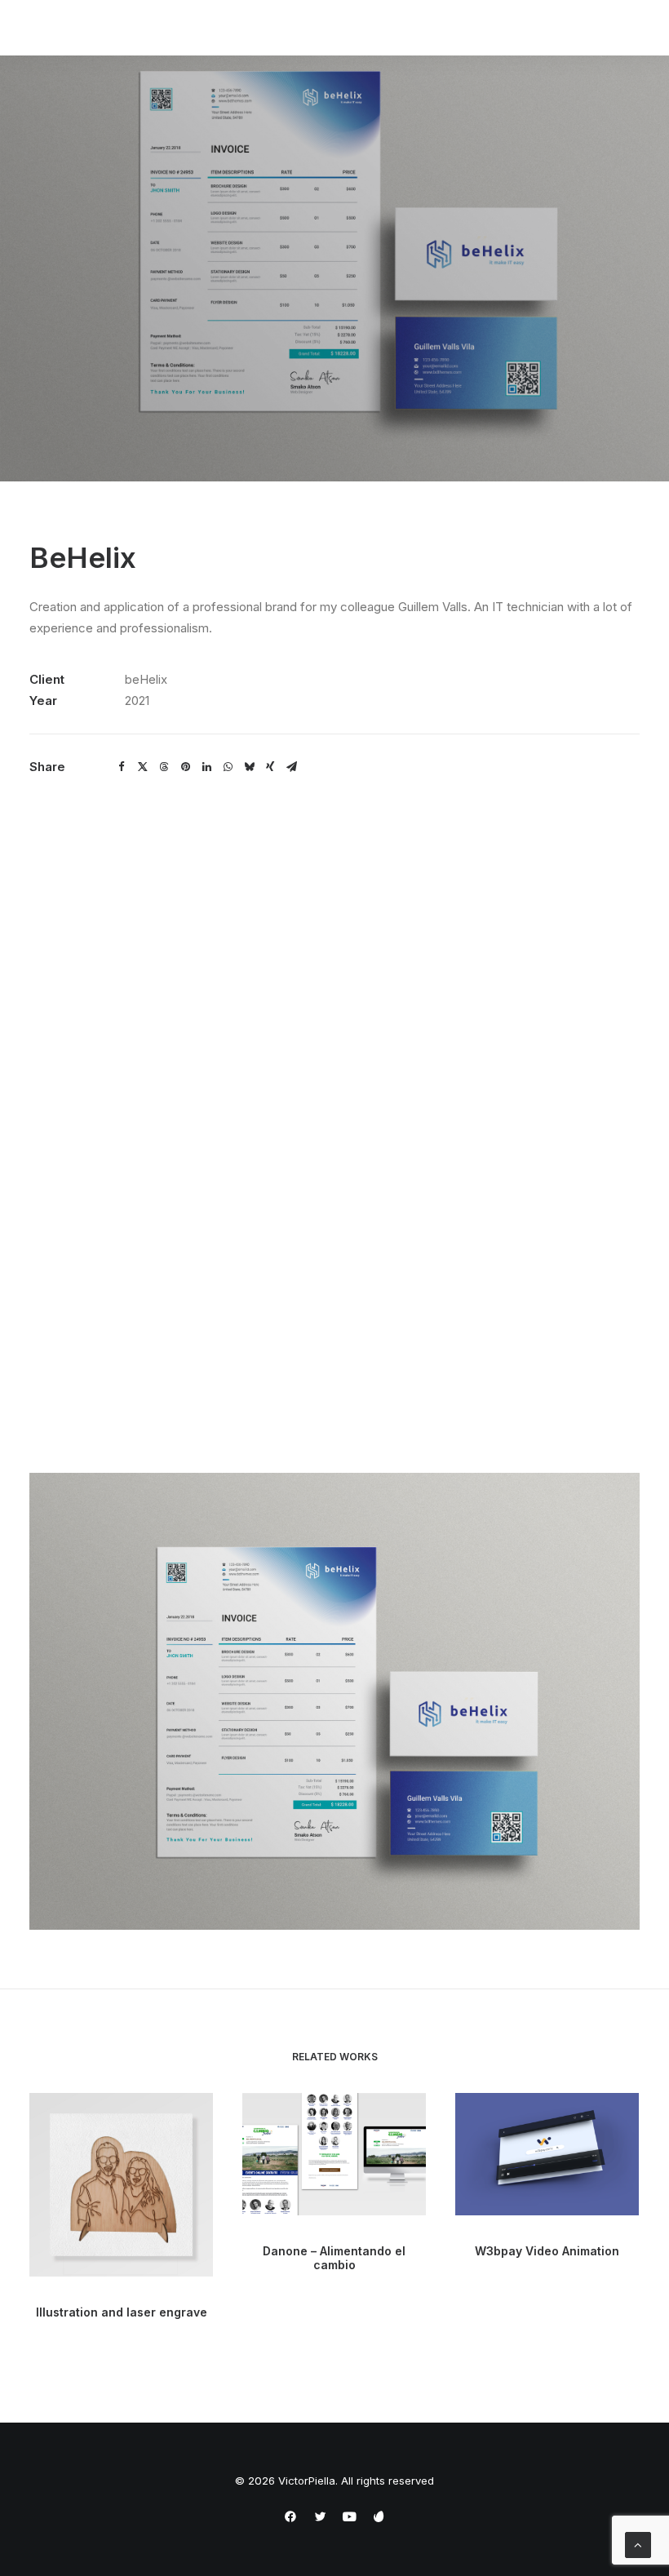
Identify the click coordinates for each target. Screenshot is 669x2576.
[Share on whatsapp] (228, 767)
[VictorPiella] (89, 28)
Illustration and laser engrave (122, 2312)
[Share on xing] (270, 767)
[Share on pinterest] (185, 767)
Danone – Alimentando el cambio (334, 2258)
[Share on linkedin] (206, 767)
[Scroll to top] (638, 2544)
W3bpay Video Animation (547, 2251)
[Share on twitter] (143, 767)
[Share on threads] (164, 767)
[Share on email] (291, 767)
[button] (121, 2185)
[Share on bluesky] (249, 767)
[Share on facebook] (122, 767)
